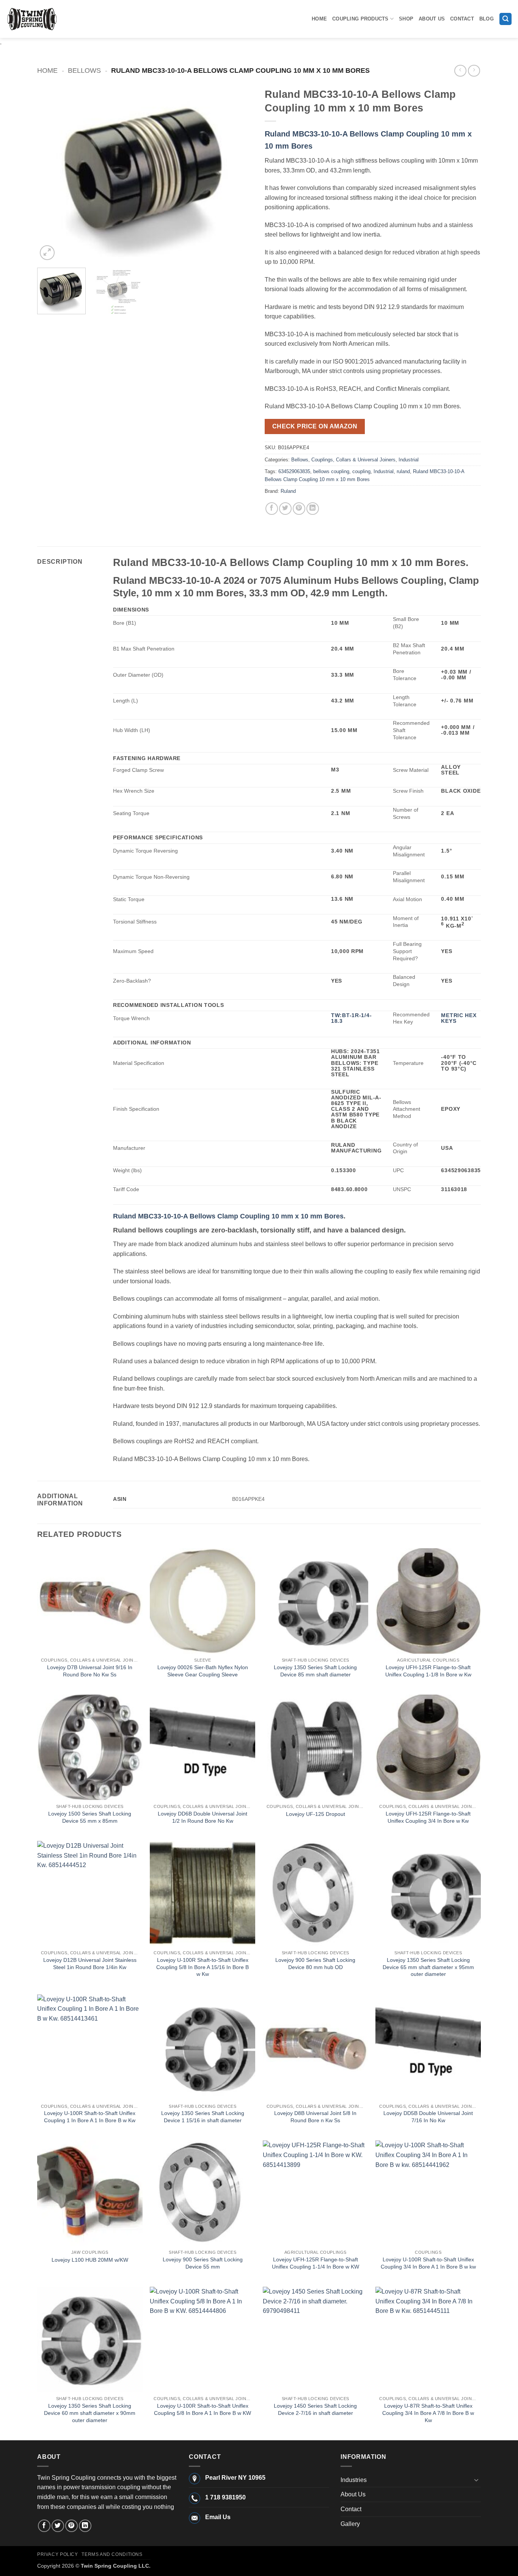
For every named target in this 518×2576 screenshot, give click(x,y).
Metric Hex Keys (459, 1018)
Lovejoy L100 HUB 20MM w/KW (90, 2260)
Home (319, 19)
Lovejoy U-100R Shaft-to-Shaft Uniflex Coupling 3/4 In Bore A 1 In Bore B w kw (428, 2263)
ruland (403, 471)
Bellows (84, 70)
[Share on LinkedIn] (313, 509)
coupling (361, 471)
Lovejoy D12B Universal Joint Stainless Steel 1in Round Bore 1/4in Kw (90, 1964)
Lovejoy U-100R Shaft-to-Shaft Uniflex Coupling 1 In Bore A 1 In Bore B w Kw (90, 2117)
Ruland (288, 491)
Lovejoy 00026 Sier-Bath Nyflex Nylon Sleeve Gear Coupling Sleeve (203, 1671)
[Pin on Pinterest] (299, 509)
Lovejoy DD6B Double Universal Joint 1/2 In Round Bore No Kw (202, 1817)
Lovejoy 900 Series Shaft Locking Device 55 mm (203, 2263)
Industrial (409, 460)
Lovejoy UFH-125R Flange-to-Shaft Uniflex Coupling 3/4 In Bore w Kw (428, 1817)
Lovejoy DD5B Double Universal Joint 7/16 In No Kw (428, 2117)
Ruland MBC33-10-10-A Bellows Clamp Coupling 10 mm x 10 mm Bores (228, 1216)
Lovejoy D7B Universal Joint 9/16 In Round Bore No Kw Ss (90, 1671)
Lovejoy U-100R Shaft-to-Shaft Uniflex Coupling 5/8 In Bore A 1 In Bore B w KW (202, 2409)
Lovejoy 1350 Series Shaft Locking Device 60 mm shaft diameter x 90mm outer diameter (90, 2413)
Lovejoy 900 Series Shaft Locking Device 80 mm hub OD (315, 1964)
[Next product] (460, 71)
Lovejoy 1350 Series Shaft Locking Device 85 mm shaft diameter (315, 1671)
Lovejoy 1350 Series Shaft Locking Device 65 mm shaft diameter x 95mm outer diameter (428, 1967)
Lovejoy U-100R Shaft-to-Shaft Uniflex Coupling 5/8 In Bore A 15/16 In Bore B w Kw (202, 1967)
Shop (406, 19)
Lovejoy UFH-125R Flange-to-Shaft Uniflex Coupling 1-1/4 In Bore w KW (316, 2263)
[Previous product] (474, 71)
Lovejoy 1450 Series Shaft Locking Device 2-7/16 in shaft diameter (315, 2409)
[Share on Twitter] (285, 509)
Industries (354, 2480)
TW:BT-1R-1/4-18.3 (351, 1018)
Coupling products (360, 19)
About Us (432, 19)
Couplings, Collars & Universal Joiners (353, 460)
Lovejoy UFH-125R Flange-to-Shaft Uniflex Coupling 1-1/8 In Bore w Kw (428, 1671)
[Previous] (51, 173)
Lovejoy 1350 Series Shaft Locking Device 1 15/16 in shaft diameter (203, 2117)
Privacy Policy (58, 2554)
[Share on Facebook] (272, 509)
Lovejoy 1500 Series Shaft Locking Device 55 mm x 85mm (90, 1817)
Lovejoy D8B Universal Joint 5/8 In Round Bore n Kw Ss (315, 2117)
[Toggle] (476, 2480)
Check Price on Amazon (315, 426)
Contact (462, 19)
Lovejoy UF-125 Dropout (316, 1814)
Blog (487, 19)
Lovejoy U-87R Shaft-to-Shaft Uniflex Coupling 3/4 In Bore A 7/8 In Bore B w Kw (428, 2413)
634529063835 (294, 471)
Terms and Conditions (112, 2554)
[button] (505, 19)
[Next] (239, 173)
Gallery (350, 2524)
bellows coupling (331, 471)
